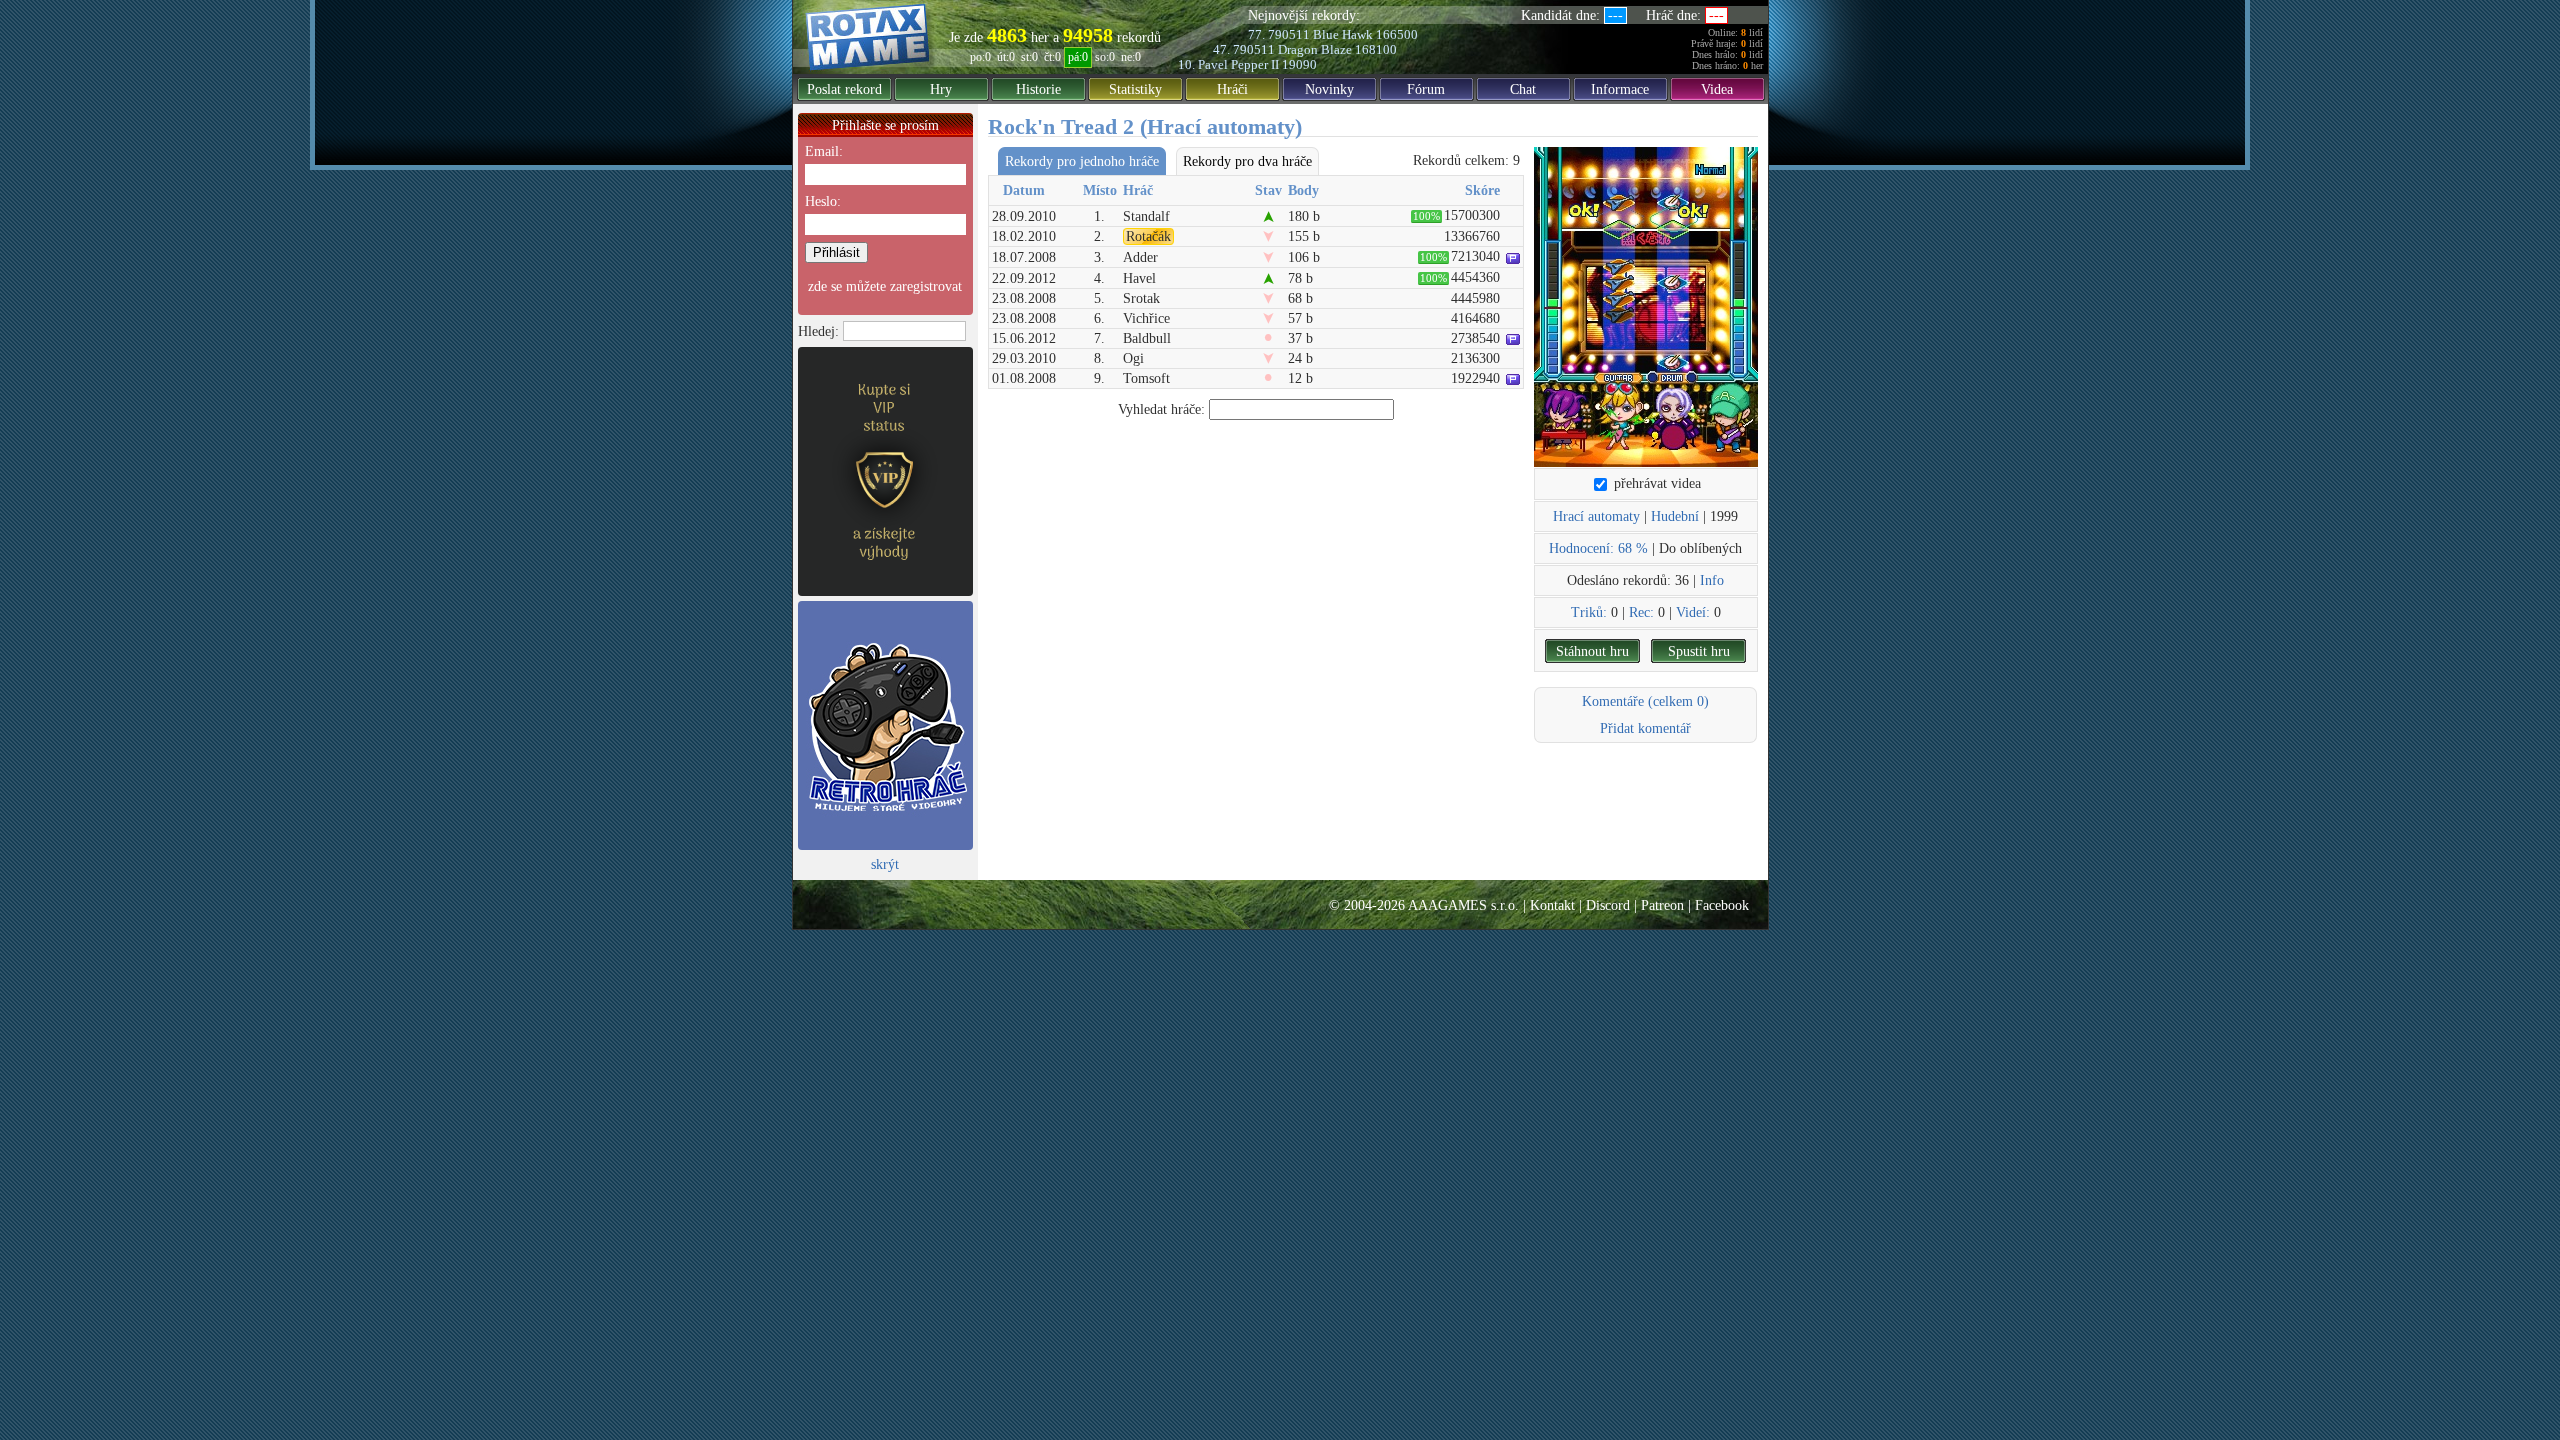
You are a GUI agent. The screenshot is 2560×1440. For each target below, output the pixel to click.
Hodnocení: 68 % (1598, 548)
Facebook (1722, 905)
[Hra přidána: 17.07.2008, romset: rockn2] (1646, 307)
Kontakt (1552, 905)
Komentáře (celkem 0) (1645, 701)
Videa (1717, 89)
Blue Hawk (1343, 34)
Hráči (1232, 89)
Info (1712, 580)
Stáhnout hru (1592, 651)
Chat (1523, 89)
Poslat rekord (844, 89)
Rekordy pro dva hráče (1247, 161)
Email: (824, 151)
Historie (1038, 89)
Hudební (1675, 516)
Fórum (1426, 89)
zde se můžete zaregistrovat (885, 286)
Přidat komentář (1645, 728)
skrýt (885, 864)
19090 (1299, 64)
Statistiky (1135, 89)
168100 (1376, 49)
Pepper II (1255, 64)
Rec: (1641, 612)
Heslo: (823, 201)
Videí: (1693, 612)
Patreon (1662, 905)
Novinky (1329, 89)
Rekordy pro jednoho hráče (1082, 161)
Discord (1608, 905)
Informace (1620, 89)
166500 (1397, 34)
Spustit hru (1699, 651)
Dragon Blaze (1315, 49)
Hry (941, 89)
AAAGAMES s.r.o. (1463, 905)
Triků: (1589, 612)
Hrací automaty (1596, 516)
